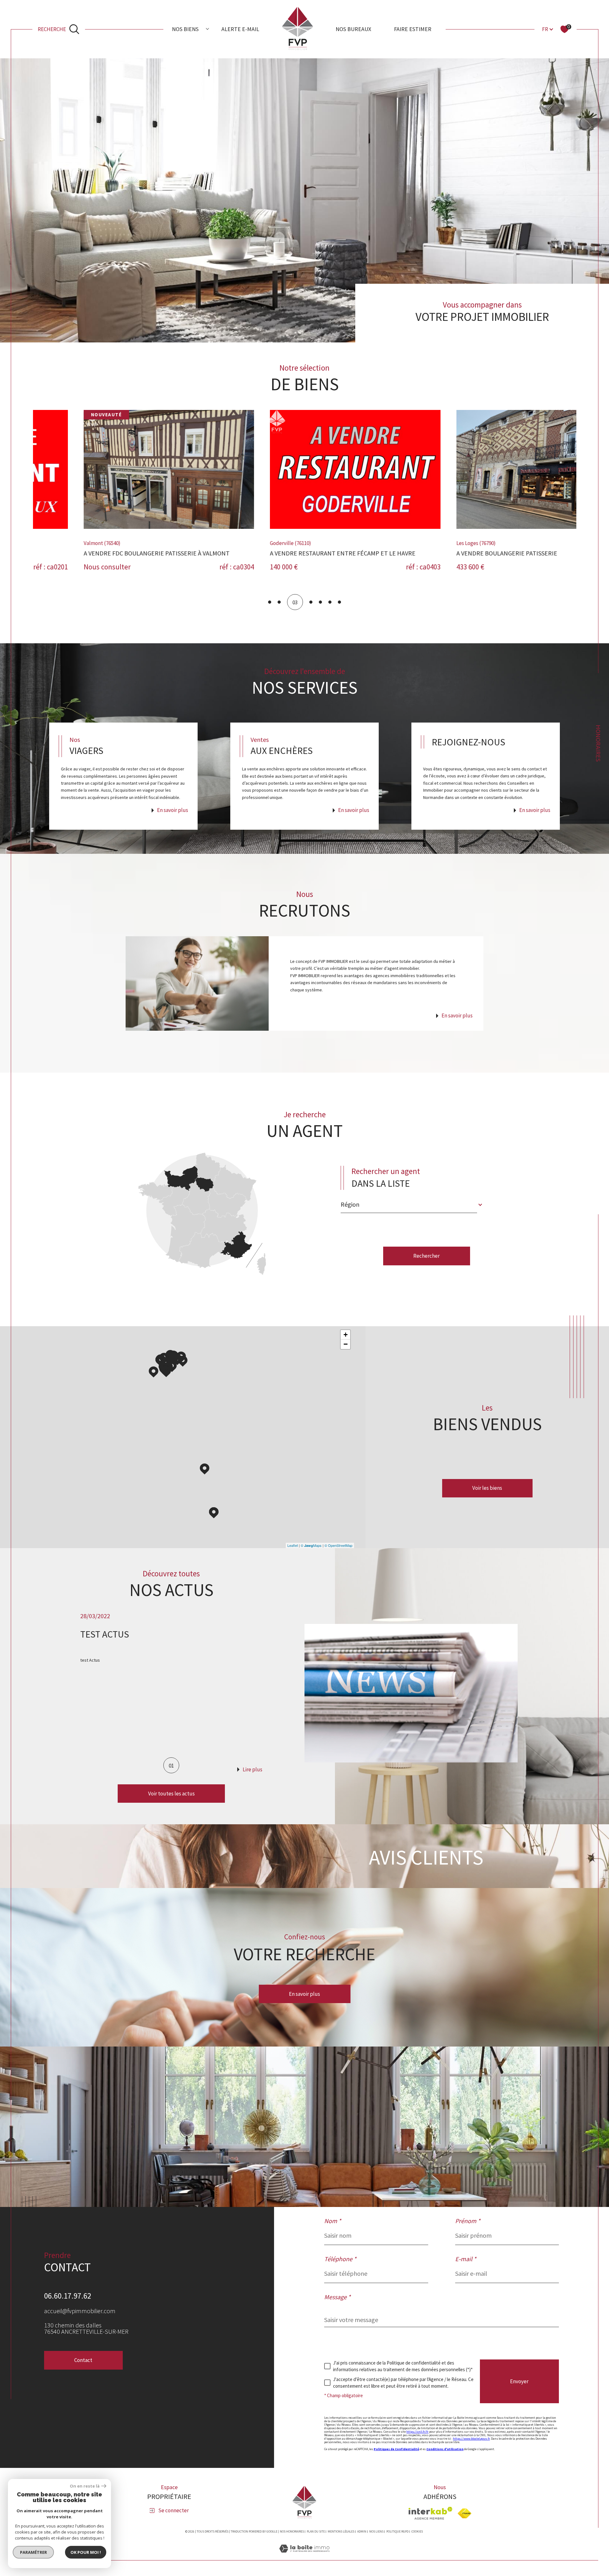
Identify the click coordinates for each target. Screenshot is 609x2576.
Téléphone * (340, 2259)
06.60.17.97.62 (68, 2296)
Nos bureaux (353, 29)
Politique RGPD (397, 2531)
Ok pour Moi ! (86, 2552)
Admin (362, 2531)
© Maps (311, 1545)
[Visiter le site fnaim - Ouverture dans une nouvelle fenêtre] (465, 2513)
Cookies (417, 2532)
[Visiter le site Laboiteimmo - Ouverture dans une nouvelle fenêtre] (304, 2556)
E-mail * (466, 2259)
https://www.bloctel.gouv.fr (471, 2439)
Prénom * (468, 2221)
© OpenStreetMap (338, 1545)
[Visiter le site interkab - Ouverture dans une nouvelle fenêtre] (430, 2513)
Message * (337, 2297)
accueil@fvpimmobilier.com (80, 2311)
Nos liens (376, 2531)
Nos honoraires (292, 2531)
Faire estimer (413, 29)
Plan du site (316, 2531)
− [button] (346, 1344)
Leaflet (293, 1545)
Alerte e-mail (240, 29)
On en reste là (85, 2486)
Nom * (333, 2221)
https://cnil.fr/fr (417, 2432)
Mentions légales (341, 2531)
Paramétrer (33, 2552)
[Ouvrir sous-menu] (207, 29)
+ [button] (346, 1335)
